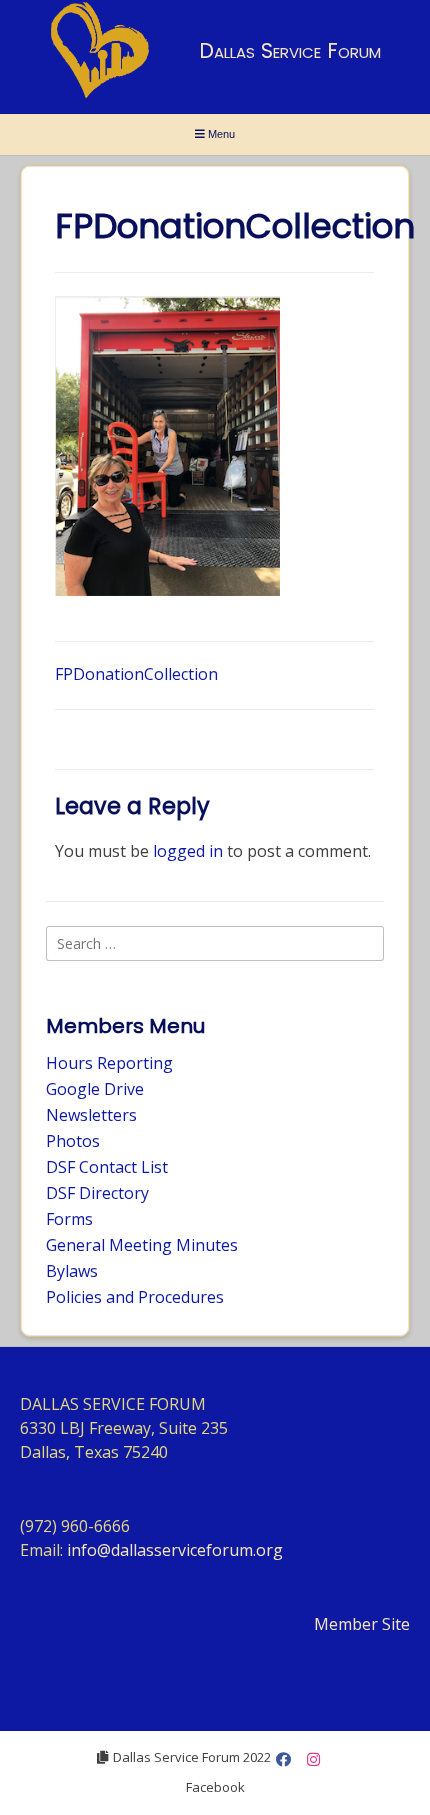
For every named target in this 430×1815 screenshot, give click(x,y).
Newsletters (91, 1115)
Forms (69, 1219)
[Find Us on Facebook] (283, 1759)
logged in (188, 851)
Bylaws (72, 1271)
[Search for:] (215, 943)
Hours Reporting (109, 1063)
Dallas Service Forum (290, 50)
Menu (220, 134)
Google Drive (95, 1089)
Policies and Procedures (135, 1297)
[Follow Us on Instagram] (313, 1759)
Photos (73, 1141)
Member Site (362, 1624)
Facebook (215, 1787)
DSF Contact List (107, 1167)
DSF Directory (97, 1193)
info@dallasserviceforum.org (175, 1550)
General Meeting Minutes (142, 1245)
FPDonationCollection (136, 674)
